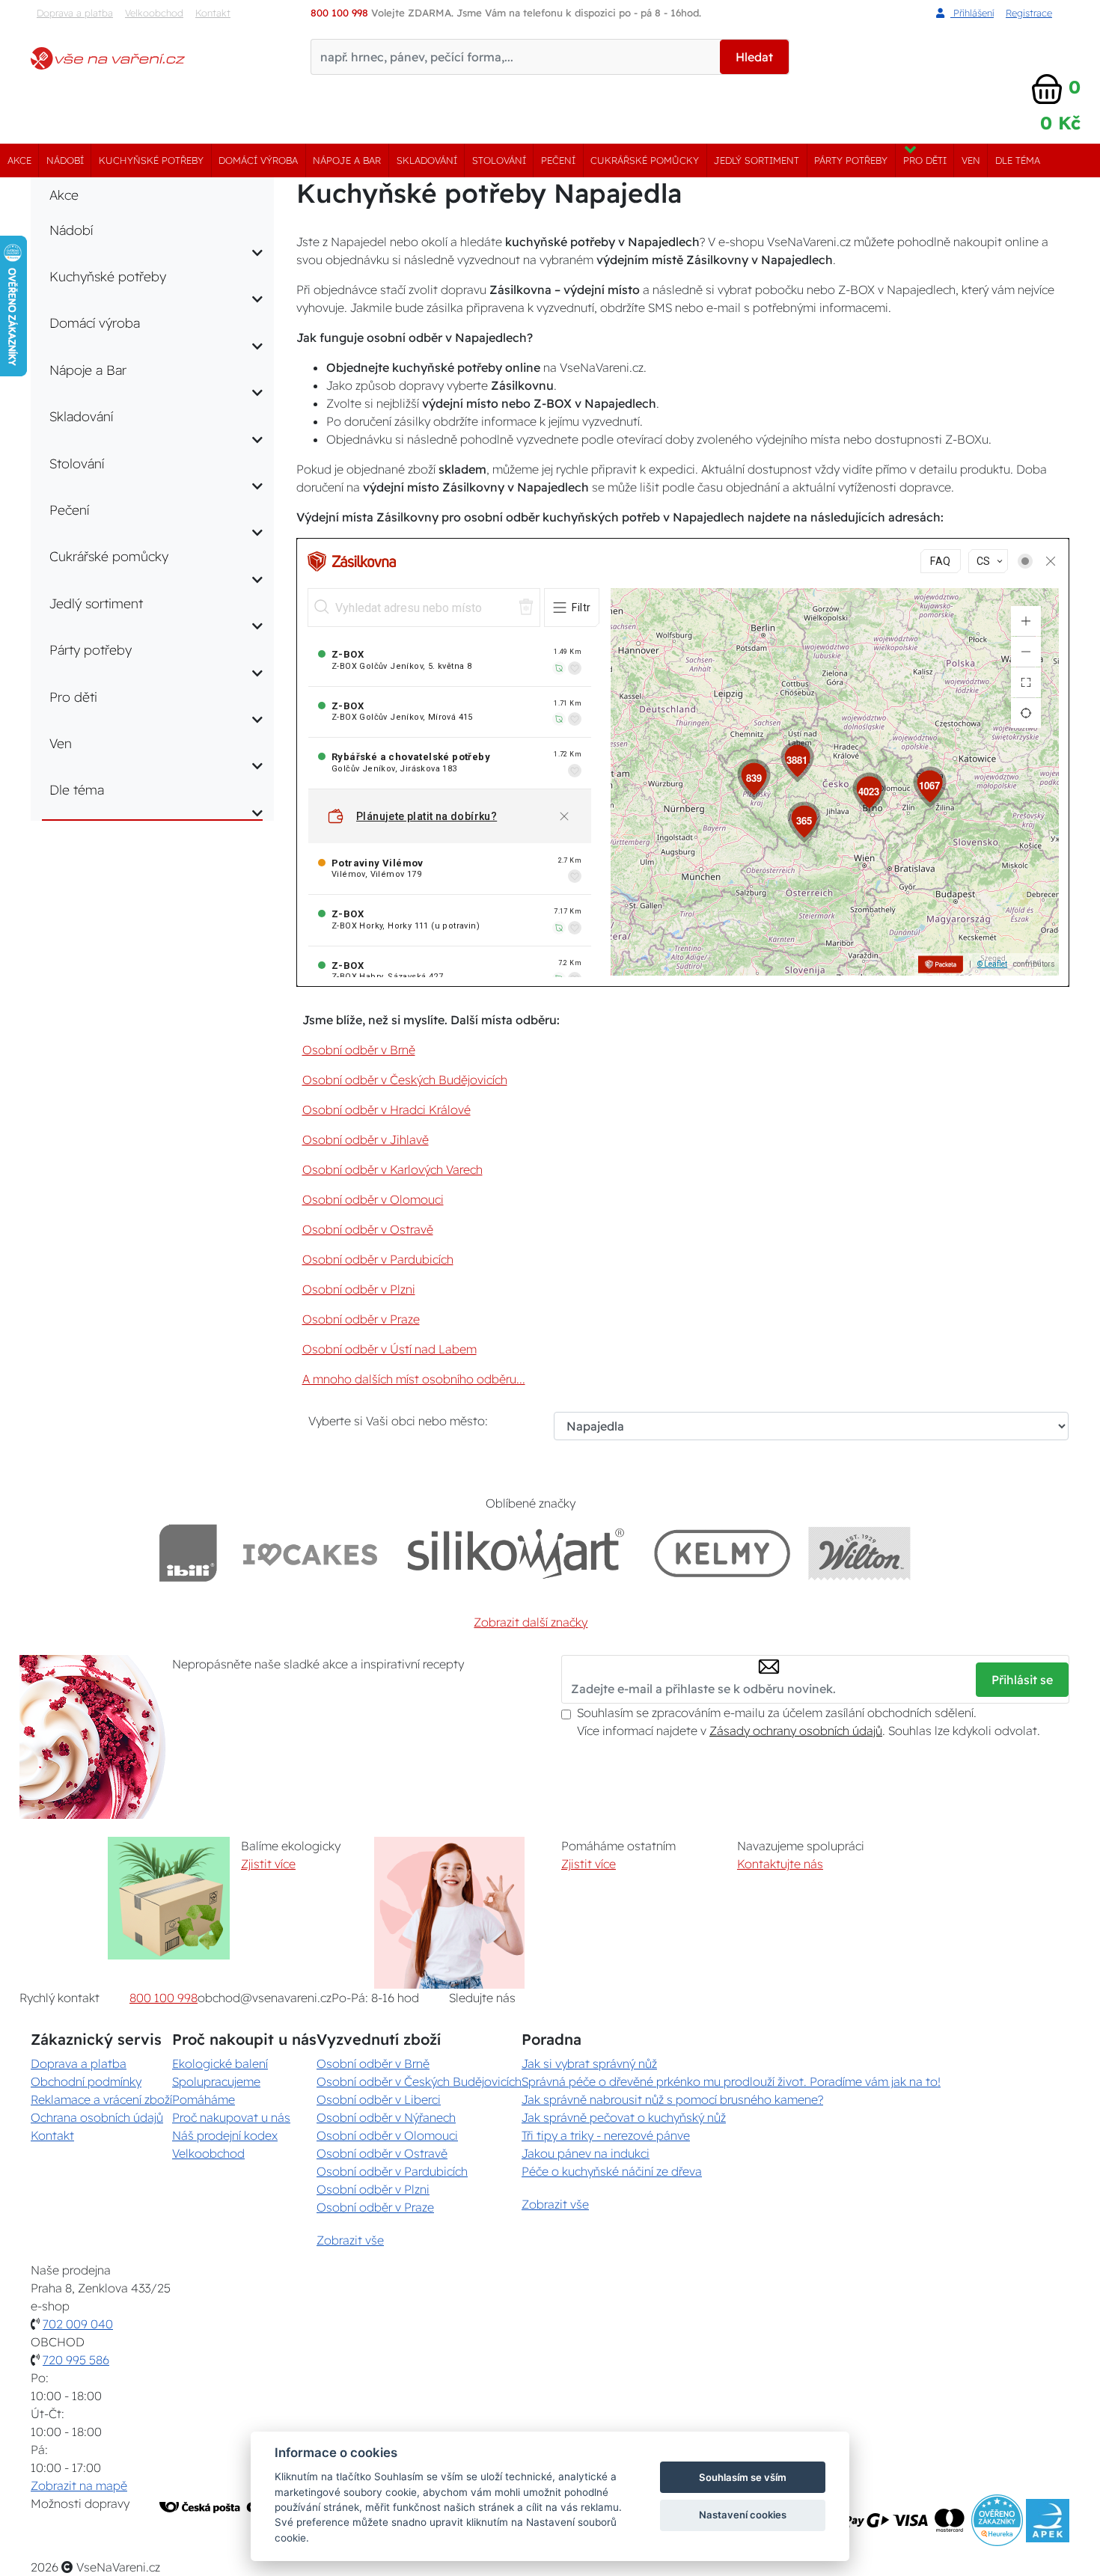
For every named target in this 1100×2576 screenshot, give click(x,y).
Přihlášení (972, 13)
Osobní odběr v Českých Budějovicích (405, 1080)
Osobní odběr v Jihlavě (366, 1139)
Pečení (558, 160)
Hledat (754, 57)
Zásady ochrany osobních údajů (796, 1731)
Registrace (1029, 13)
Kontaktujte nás (780, 1864)
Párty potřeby (851, 160)
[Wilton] (859, 1553)
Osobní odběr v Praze (361, 1319)
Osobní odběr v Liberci (379, 2099)
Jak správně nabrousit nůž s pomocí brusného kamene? (672, 2099)
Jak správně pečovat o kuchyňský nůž (624, 2117)
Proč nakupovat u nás (231, 2117)
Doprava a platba (75, 13)
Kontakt (213, 13)
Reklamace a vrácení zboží (101, 2099)
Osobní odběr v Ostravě (368, 1229)
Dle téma (1018, 160)
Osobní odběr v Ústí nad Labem (389, 1349)
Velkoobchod (154, 13)
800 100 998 (164, 1998)
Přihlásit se (1022, 1680)
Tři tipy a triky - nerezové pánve (606, 2135)
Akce (19, 160)
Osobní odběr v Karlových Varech (392, 1169)
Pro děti (925, 160)
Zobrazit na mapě (79, 2485)
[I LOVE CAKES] (311, 1553)
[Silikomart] (516, 1553)
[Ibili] (188, 1553)
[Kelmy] (722, 1553)
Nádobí (65, 160)
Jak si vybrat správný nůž (589, 2063)
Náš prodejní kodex (225, 2135)
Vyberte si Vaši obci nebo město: (398, 1421)
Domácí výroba (258, 160)
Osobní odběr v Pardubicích (378, 1259)
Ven (971, 160)
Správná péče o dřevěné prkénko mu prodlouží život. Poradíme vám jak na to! (731, 2081)
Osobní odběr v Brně (359, 1050)
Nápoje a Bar (347, 160)
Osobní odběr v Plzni (359, 1289)
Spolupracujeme (216, 2081)
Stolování (499, 160)
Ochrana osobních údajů (97, 2117)
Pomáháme (204, 2099)
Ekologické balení (220, 2063)
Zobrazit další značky (531, 1622)
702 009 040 (78, 2324)
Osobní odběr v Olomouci (373, 1199)
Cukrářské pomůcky (645, 160)
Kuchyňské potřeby (151, 160)
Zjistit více (268, 1864)
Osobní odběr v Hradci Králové (386, 1110)
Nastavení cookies (743, 2515)
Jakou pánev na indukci (586, 2153)
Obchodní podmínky (86, 2081)
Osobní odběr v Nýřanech (386, 2117)
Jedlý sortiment (757, 160)
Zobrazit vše (350, 2240)
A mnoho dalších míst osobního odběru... (414, 1379)
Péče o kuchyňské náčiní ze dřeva (612, 2171)
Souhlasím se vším (743, 2477)
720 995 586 (76, 2360)
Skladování (427, 160)
